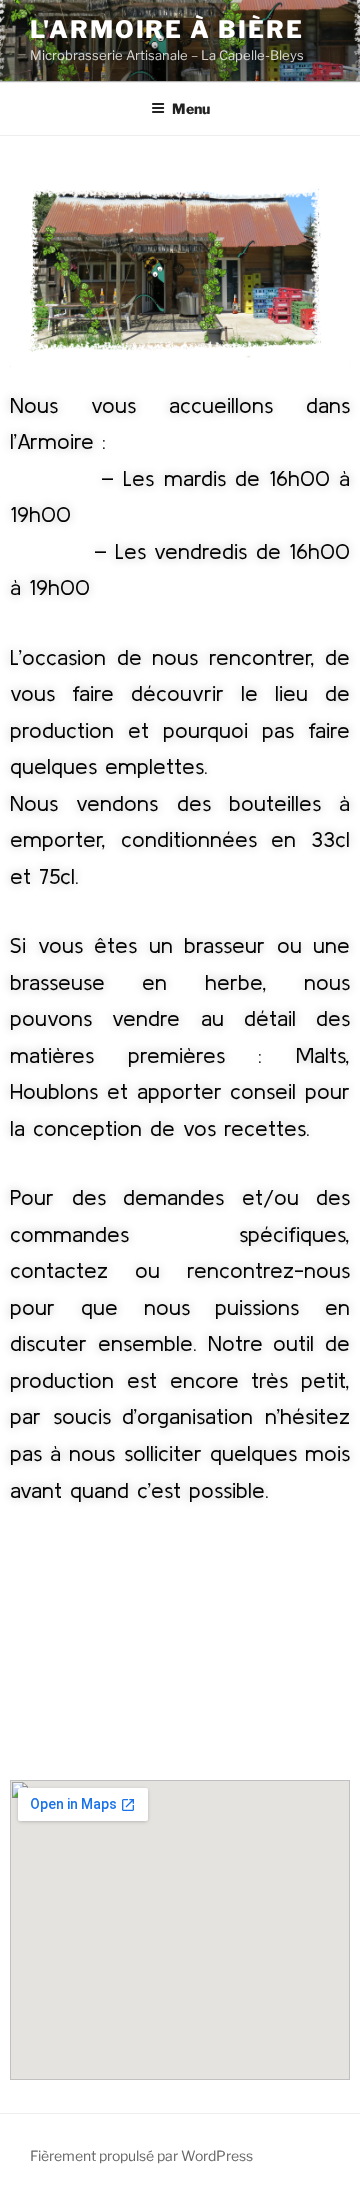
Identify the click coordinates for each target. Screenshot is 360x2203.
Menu (191, 108)
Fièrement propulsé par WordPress (141, 2155)
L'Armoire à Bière (167, 29)
